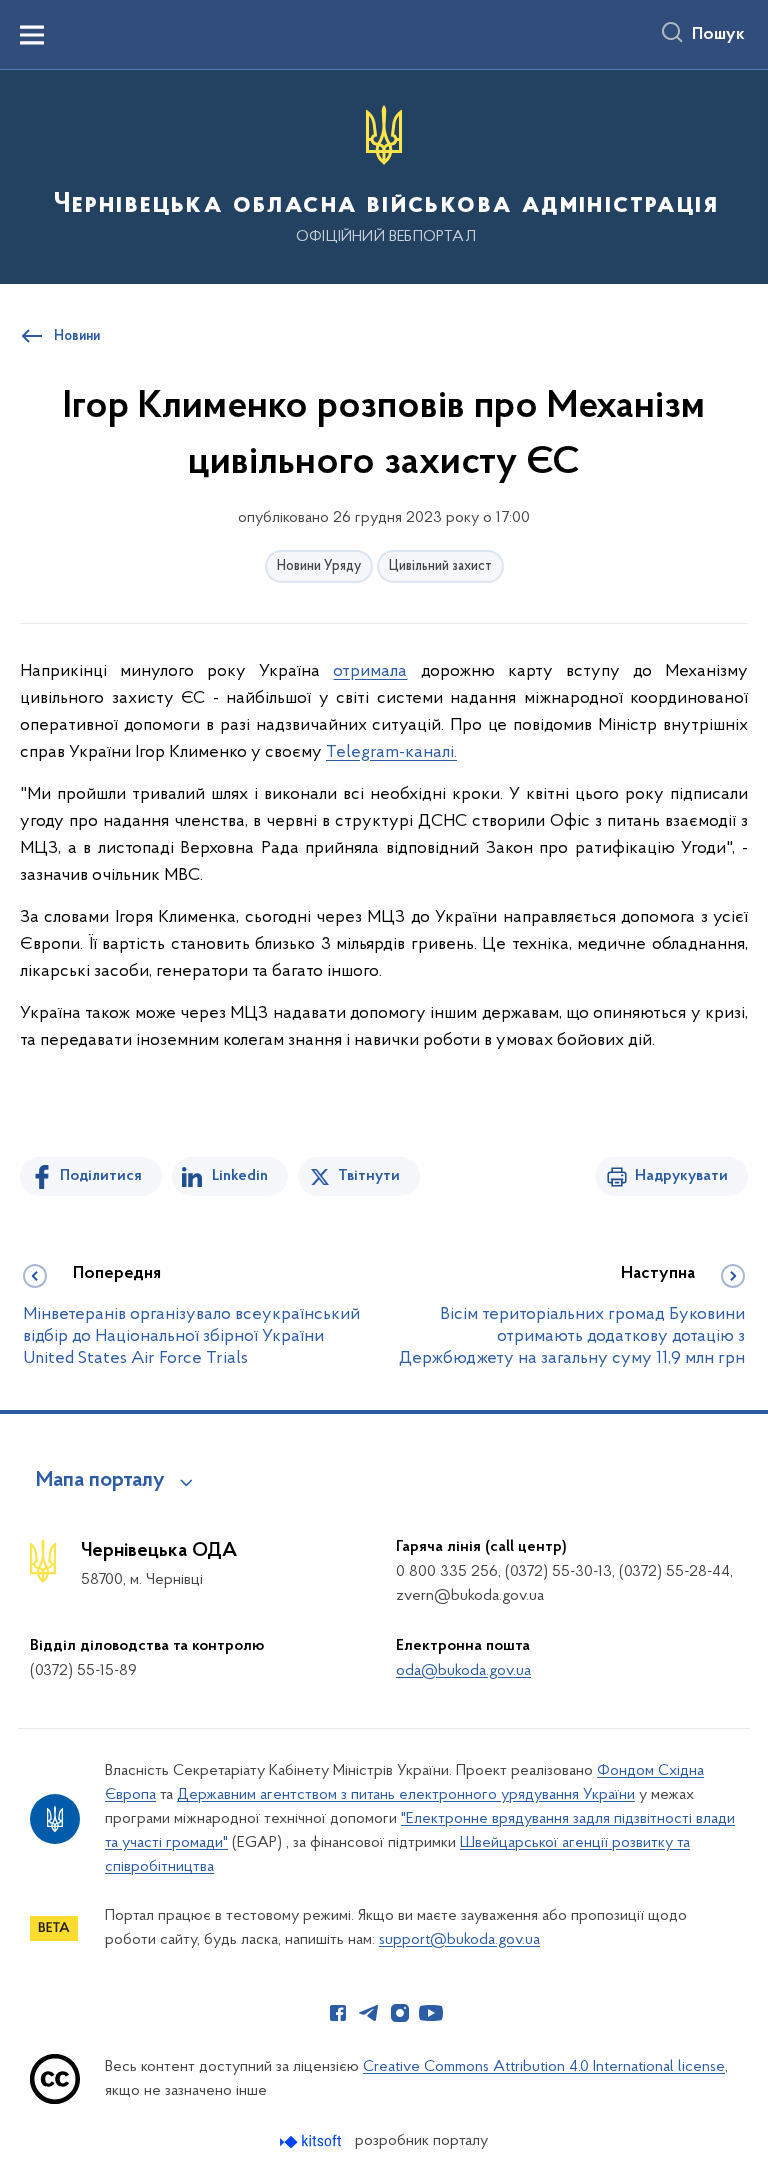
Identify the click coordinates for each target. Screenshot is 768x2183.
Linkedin (240, 1176)
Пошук (718, 35)
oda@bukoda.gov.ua (463, 1671)
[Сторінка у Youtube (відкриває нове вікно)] (431, 2013)
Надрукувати (681, 1176)
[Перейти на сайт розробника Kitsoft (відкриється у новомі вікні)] (312, 2141)
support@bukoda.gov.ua (459, 1940)
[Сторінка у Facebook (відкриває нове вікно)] (338, 2013)
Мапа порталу (100, 1481)
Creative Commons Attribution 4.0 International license (544, 2067)
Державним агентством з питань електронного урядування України (406, 1795)
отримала (370, 672)
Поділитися (101, 1176)
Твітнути (369, 1176)
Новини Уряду (319, 566)
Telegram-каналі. (391, 753)
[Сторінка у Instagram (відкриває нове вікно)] (400, 2013)
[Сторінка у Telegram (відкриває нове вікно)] (369, 2013)
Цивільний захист (440, 566)
